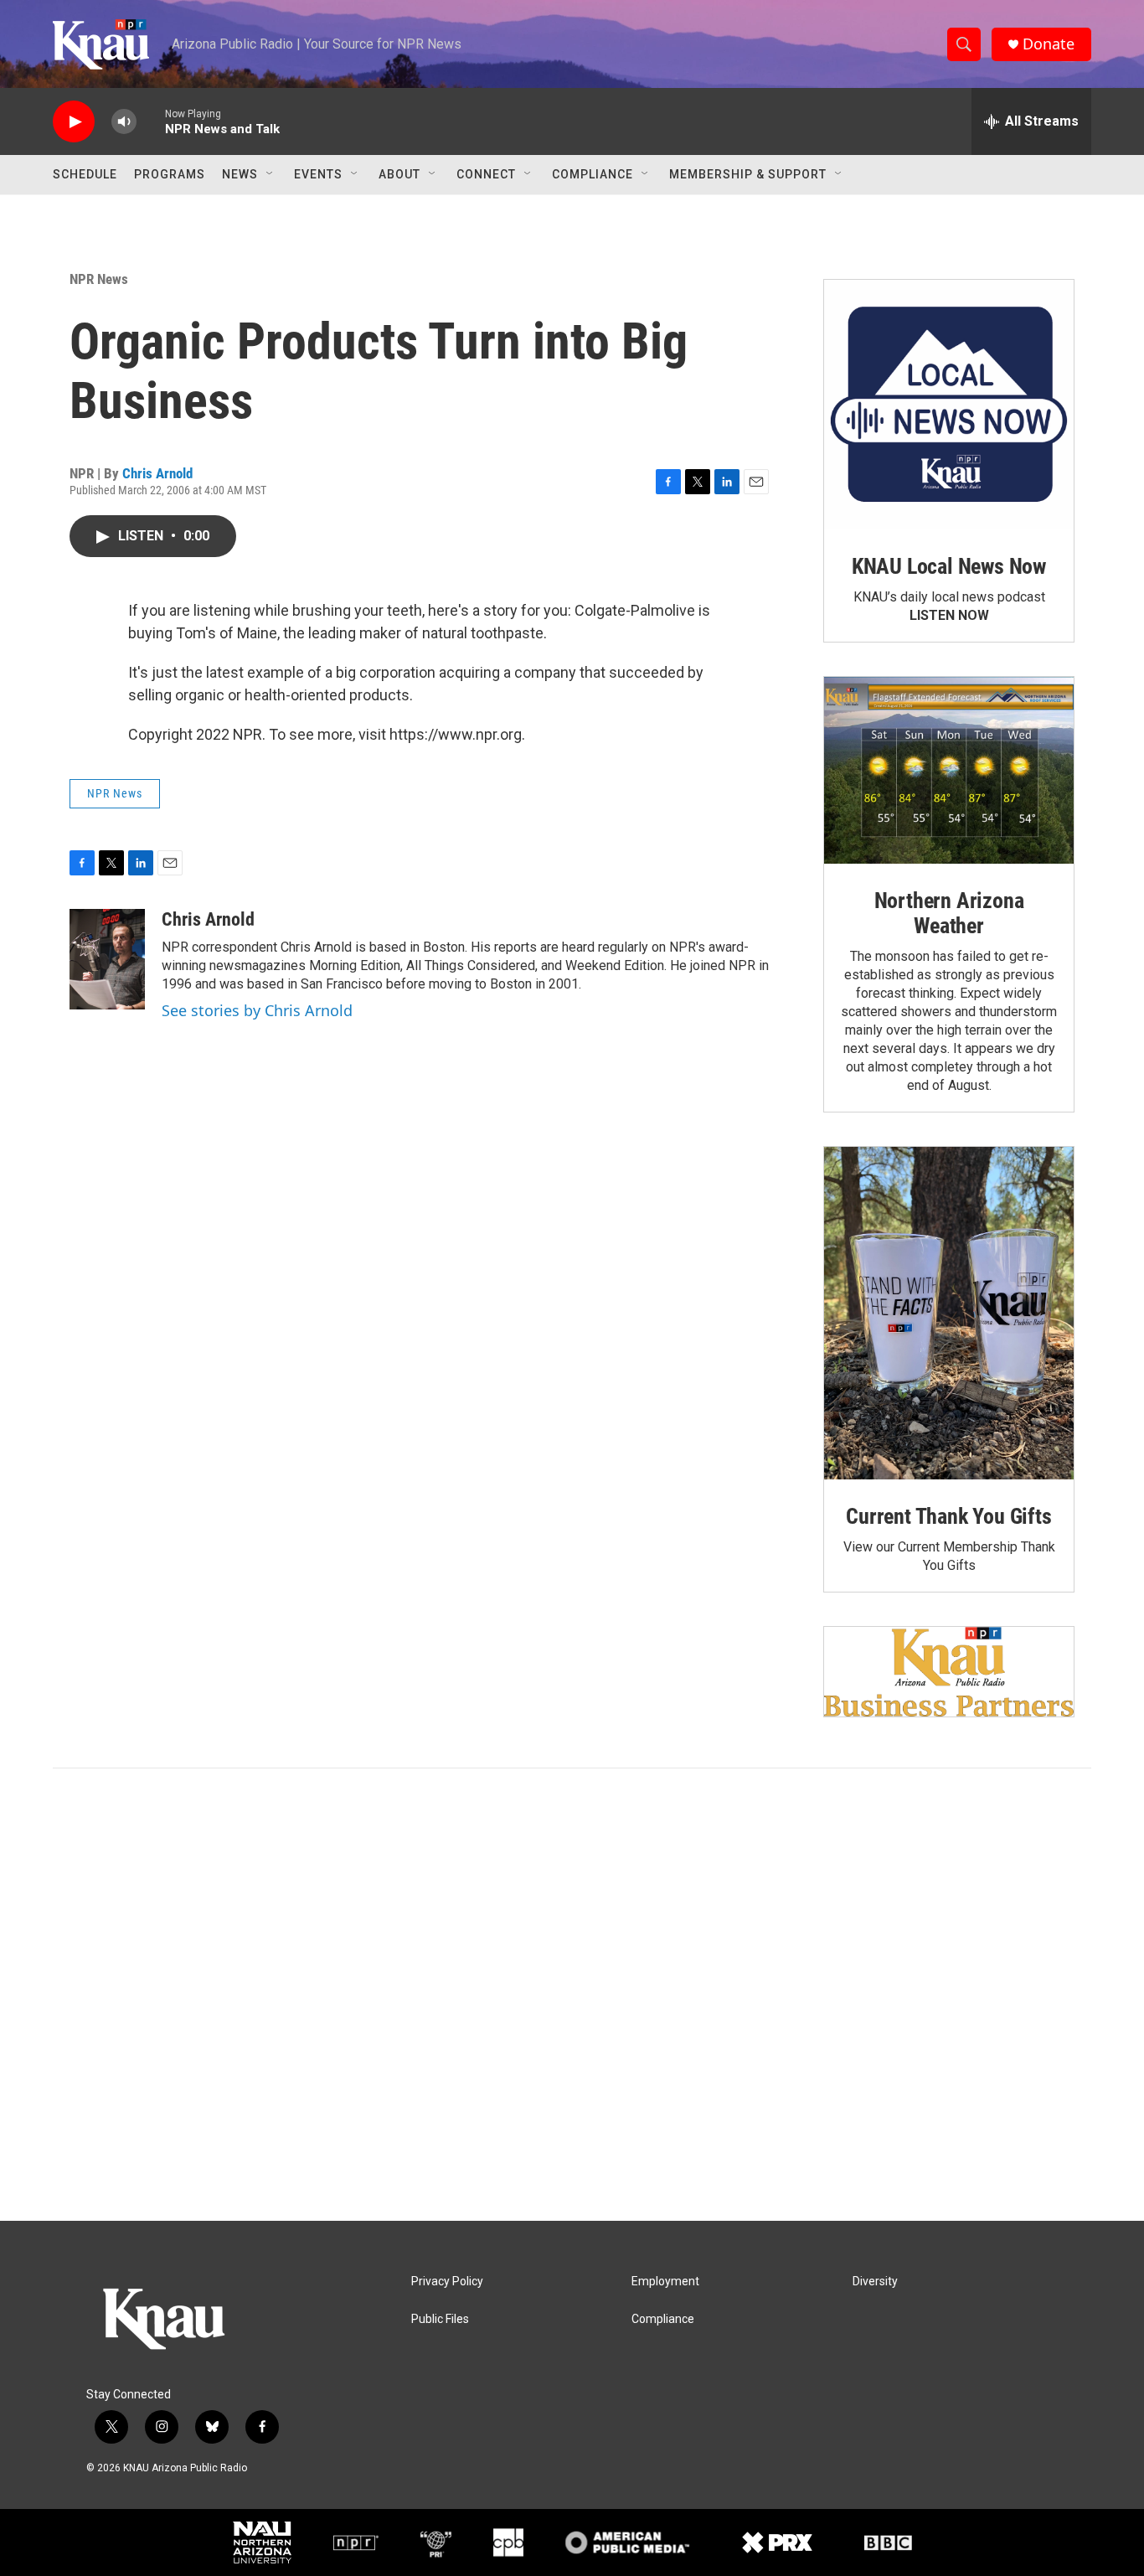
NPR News (99, 279)
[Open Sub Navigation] (271, 174)
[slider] (151, 121)
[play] (74, 122)
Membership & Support (748, 174)
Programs (170, 174)
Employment (665, 2282)
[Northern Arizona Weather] (949, 771)
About (399, 174)
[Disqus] (572, 1995)
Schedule (85, 174)
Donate (1049, 44)
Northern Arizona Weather (949, 913)
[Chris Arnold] (107, 959)
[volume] (124, 122)
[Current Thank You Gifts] (949, 1313)
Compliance (593, 174)
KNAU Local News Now (949, 566)
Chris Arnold (157, 473)
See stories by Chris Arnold (257, 1010)
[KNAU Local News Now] (949, 405)
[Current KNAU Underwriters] (949, 1672)
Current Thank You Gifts (948, 1516)
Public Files (440, 2319)
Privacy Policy (447, 2282)
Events (318, 174)
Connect (486, 174)
